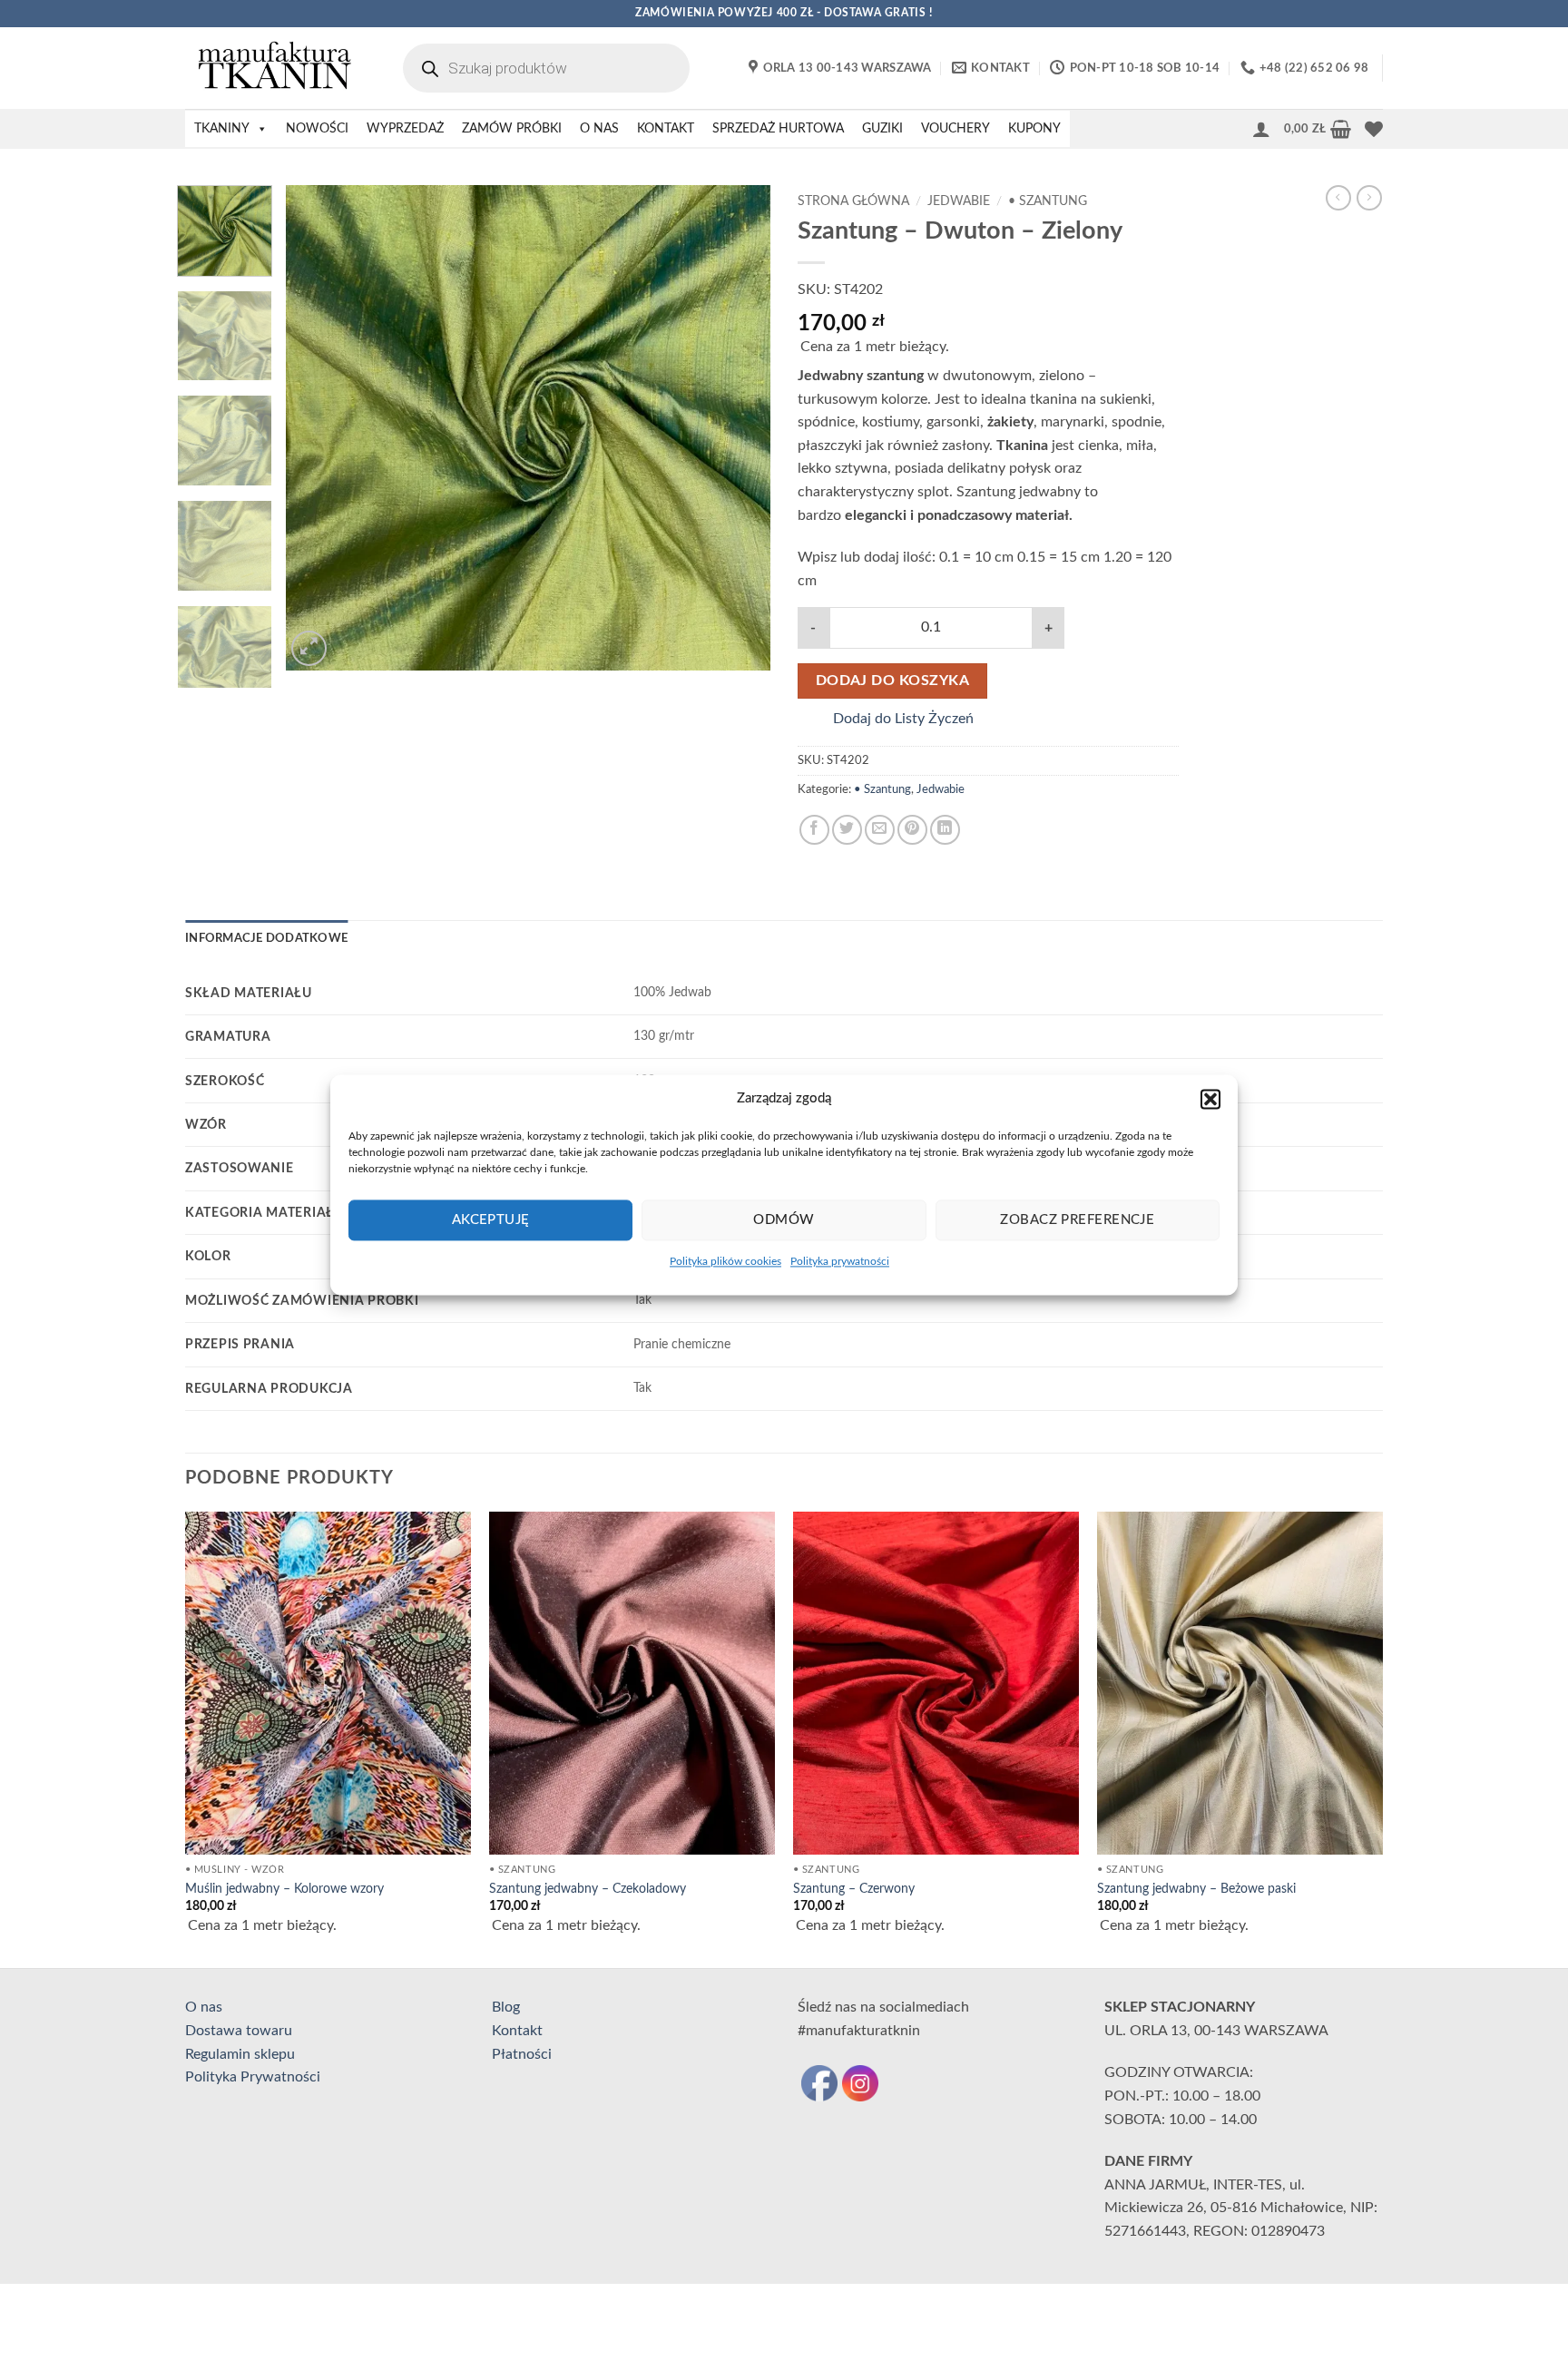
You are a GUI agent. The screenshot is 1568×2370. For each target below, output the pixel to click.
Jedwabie (959, 201)
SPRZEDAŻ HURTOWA (778, 129)
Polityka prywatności (840, 1261)
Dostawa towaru (239, 2031)
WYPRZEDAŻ (405, 129)
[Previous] (318, 428)
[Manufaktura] (276, 68)
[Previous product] (1369, 198)
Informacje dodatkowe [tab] (266, 938)
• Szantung (1048, 201)
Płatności (522, 2054)
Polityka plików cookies (725, 1261)
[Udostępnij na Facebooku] (814, 830)
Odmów (784, 1220)
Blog (506, 2007)
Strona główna (853, 201)
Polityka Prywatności (253, 2077)
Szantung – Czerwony (854, 1889)
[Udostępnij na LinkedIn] (945, 830)
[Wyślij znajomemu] (880, 830)
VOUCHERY (955, 129)
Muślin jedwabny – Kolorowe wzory (284, 1889)
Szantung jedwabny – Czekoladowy (588, 1889)
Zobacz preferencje (1077, 1220)
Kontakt (517, 2031)
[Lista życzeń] (1374, 129)
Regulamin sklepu (240, 2054)
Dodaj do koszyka (892, 681)
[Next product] (1338, 198)
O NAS (599, 129)
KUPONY (1034, 129)
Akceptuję (491, 1220)
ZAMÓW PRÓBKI (512, 129)
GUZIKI (882, 129)
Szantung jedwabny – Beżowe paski (1196, 1889)
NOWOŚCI (317, 129)
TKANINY (222, 129)
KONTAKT (666, 129)
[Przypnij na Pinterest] (912, 830)
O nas (204, 2007)
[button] (1210, 1099)
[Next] (738, 428)
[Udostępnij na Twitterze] (847, 830)
